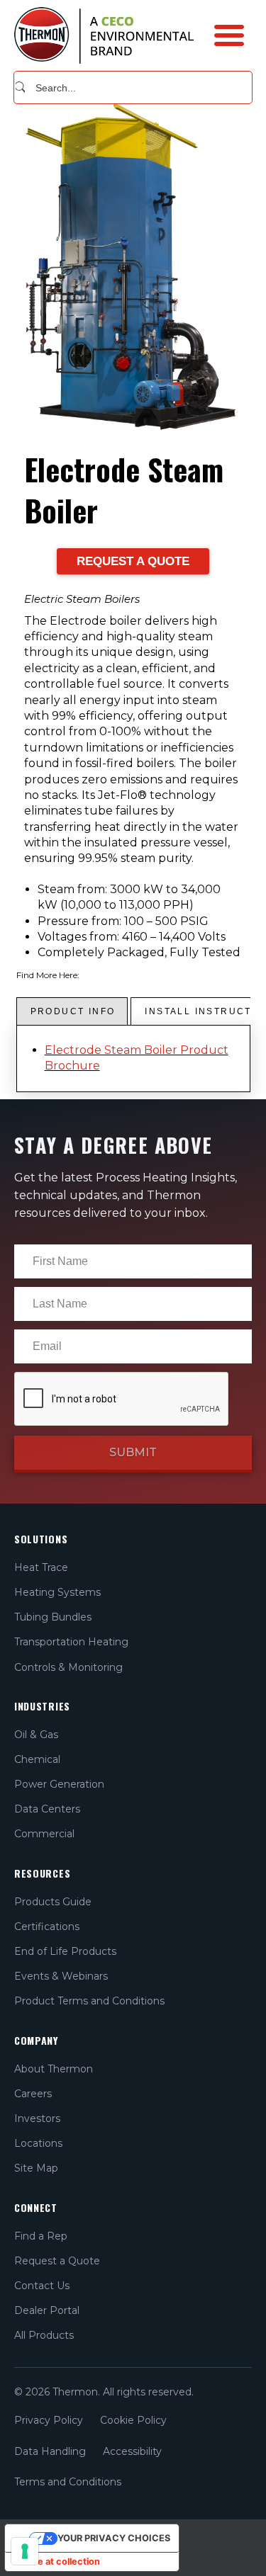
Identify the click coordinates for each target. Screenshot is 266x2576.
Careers (33, 2094)
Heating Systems (57, 1592)
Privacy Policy (49, 2420)
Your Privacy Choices (114, 2538)
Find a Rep (41, 2236)
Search (20, 87)
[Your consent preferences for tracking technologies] (25, 2551)
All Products (44, 2335)
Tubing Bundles (53, 1617)
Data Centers (47, 1809)
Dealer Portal (47, 2310)
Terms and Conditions (68, 2482)
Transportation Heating (71, 1642)
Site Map (36, 2168)
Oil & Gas (36, 1735)
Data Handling (50, 2451)
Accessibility (132, 2451)
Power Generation (59, 1784)
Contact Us (42, 2286)
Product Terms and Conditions (89, 2001)
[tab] (72, 1011)
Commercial (44, 1834)
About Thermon (54, 2069)
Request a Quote (57, 2261)
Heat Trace (41, 1567)
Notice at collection (57, 2561)
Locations (38, 2143)
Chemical (37, 1759)
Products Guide (53, 1902)
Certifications (47, 1927)
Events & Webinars (61, 1976)
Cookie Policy (133, 2420)
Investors (37, 2118)
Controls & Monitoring (68, 1667)
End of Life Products (65, 1951)
